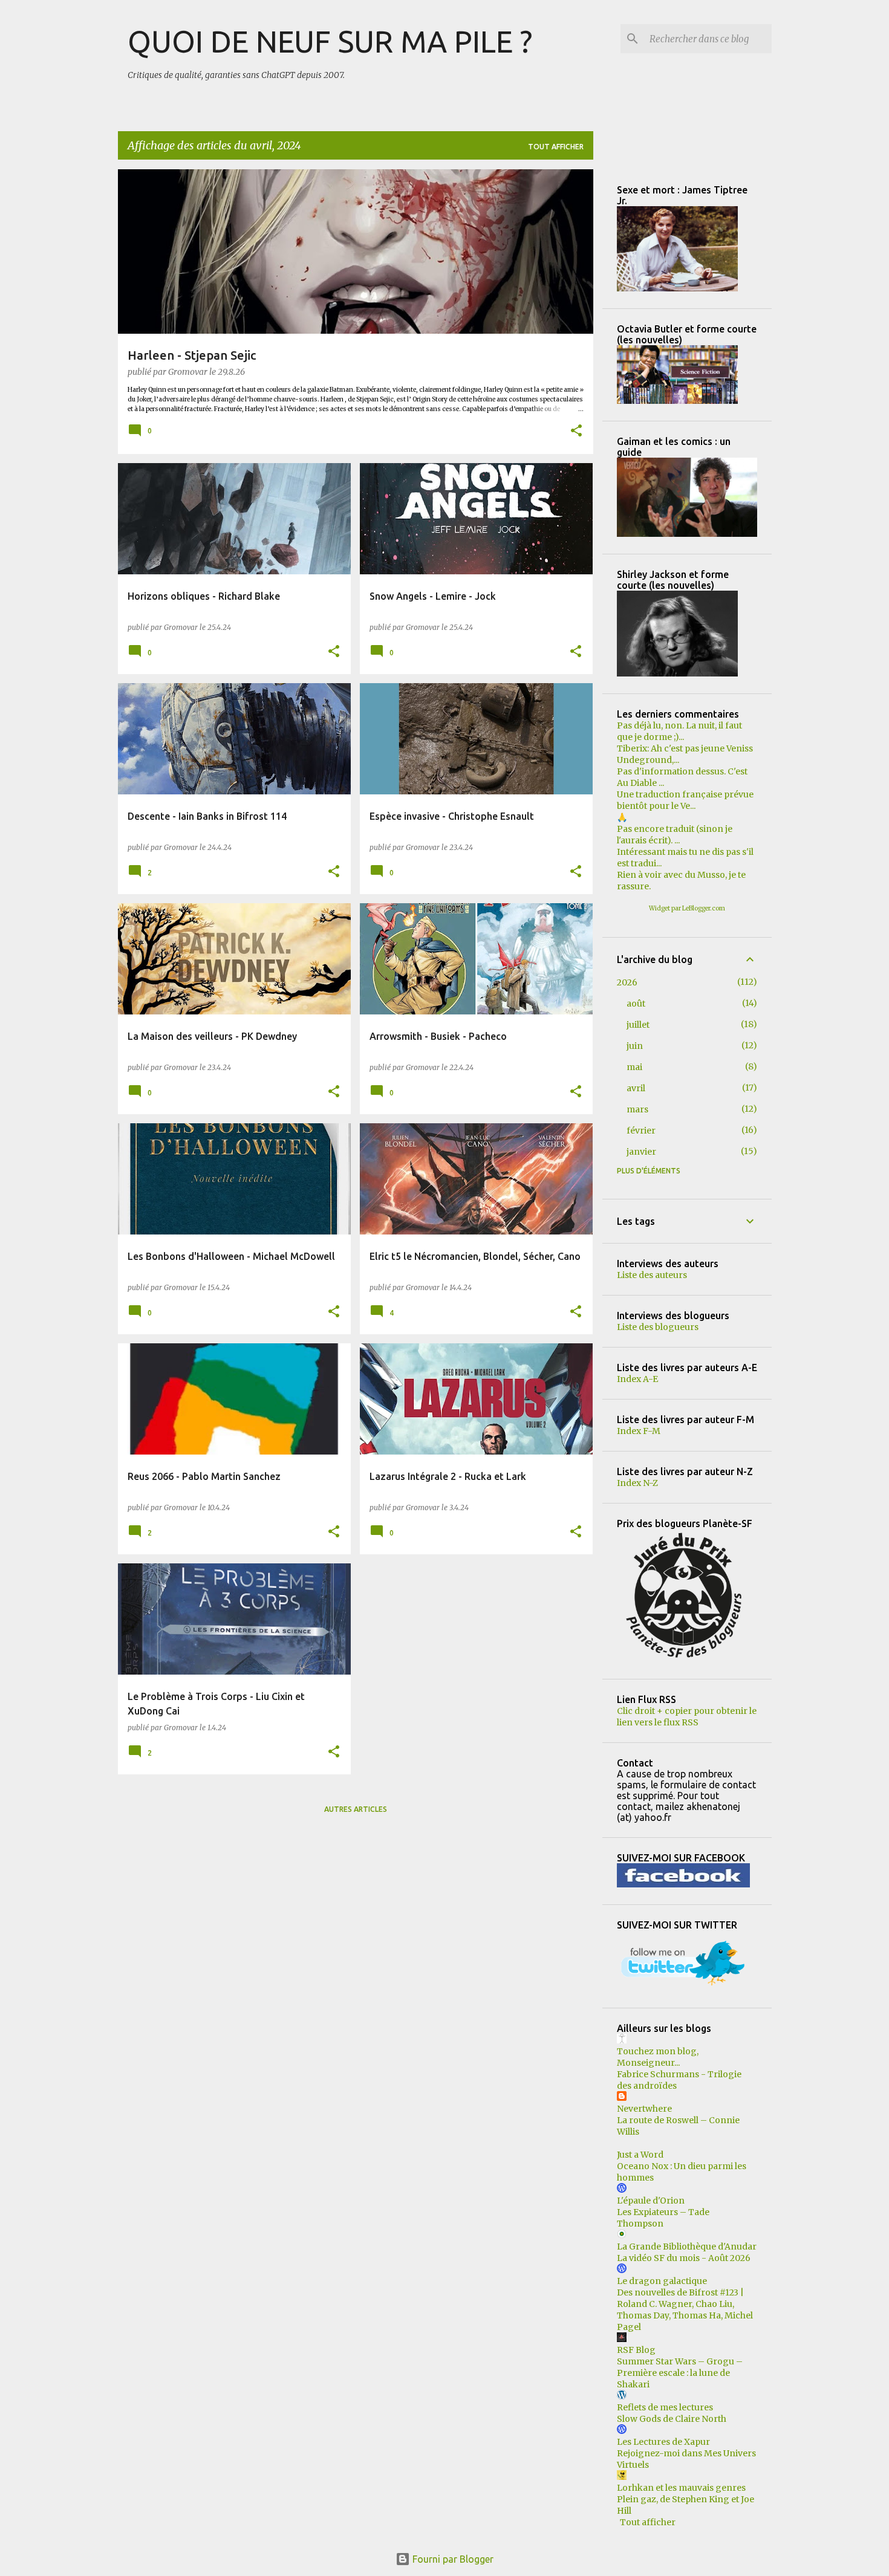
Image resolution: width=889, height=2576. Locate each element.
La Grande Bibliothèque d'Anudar (687, 2247)
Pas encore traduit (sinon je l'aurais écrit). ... (675, 835)
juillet (638, 1025)
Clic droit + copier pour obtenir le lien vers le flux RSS (687, 1717)
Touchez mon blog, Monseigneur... (658, 2057)
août (636, 1004)
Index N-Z (637, 1483)
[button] (576, 432)
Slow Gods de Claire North (672, 2419)
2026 (627, 982)
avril (636, 1088)
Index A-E (637, 1379)
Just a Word (640, 2155)
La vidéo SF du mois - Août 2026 (684, 2258)
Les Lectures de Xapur (663, 2442)
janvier (641, 1152)
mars (637, 1109)
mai (634, 1067)
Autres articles (356, 1809)
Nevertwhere (644, 2109)
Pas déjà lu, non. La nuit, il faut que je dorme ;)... (679, 731)
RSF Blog (636, 2350)
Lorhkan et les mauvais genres (681, 2488)
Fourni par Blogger (452, 2559)
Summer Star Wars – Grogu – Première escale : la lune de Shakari (680, 2373)
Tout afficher (556, 147)
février (641, 1131)
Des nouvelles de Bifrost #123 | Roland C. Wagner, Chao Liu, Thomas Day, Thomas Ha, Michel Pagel (685, 2310)
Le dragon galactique (662, 2281)
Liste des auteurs (652, 1275)
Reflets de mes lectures (665, 2407)
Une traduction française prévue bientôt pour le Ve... (685, 800)
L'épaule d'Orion (651, 2201)
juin (635, 1046)
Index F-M (639, 1431)
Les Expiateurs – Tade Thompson (663, 2218)
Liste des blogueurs (658, 1327)
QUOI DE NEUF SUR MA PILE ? (330, 41)
